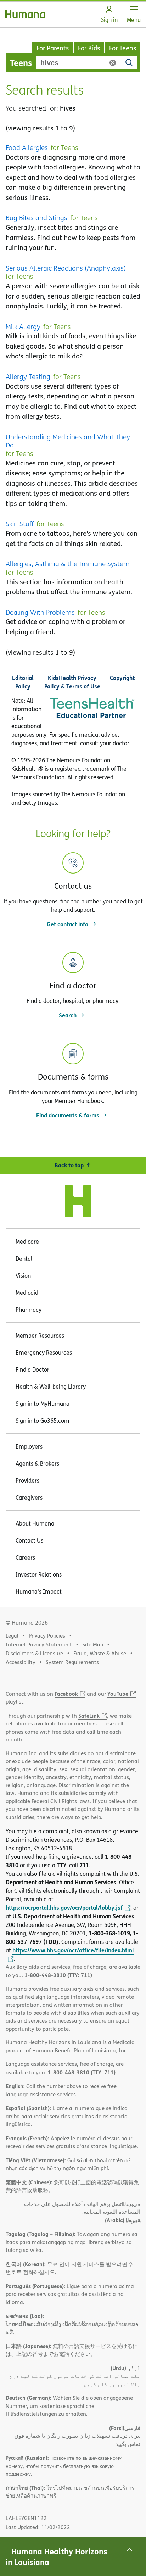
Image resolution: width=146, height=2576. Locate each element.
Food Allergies (27, 148)
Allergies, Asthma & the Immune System (68, 564)
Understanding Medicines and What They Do (68, 441)
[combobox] (78, 62)
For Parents (53, 48)
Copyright (122, 678)
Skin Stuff (20, 524)
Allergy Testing (28, 377)
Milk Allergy (23, 327)
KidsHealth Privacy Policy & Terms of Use (72, 682)
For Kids (89, 48)
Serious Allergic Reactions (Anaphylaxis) (66, 268)
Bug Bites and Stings (36, 218)
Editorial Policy (23, 682)
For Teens (123, 48)
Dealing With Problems (40, 613)
